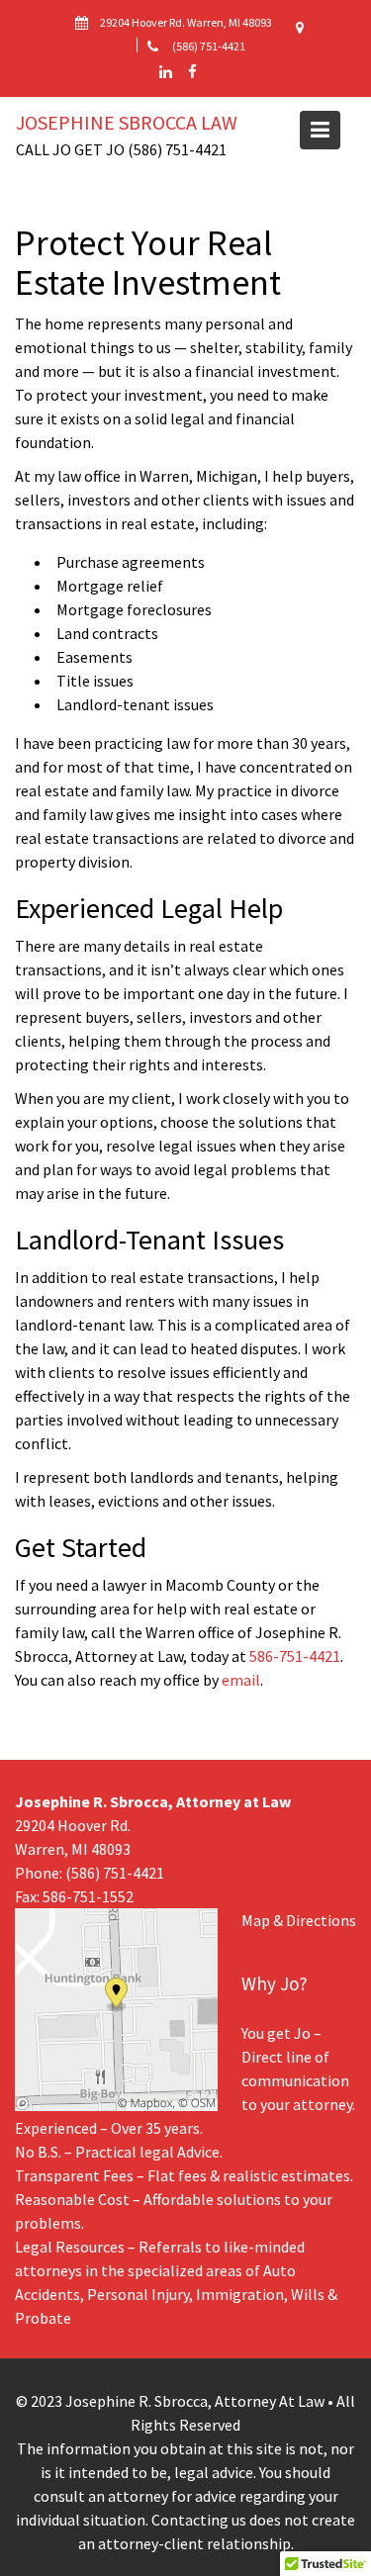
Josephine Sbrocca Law (127, 122)
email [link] (241, 1680)
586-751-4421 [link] (295, 1656)
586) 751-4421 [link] (118, 1873)
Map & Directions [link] (299, 1920)
